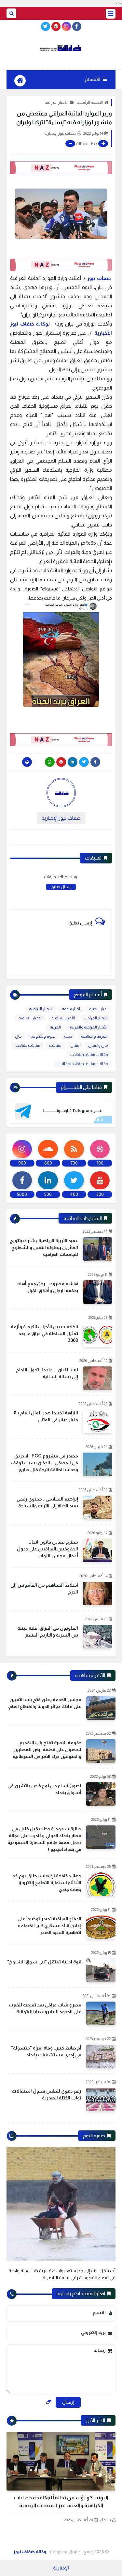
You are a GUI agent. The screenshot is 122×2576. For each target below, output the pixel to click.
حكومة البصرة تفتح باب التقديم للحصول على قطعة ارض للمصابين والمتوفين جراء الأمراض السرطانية (47, 1749)
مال (18, 1036)
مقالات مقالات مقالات (89, 1055)
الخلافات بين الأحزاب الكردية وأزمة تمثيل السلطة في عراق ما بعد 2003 (44, 1334)
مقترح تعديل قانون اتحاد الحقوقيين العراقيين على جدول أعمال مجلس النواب (47, 1549)
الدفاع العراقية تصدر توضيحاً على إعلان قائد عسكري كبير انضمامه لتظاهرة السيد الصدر (49, 1926)
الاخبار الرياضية (41, 1009)
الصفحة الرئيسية (90, 102)
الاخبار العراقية (56, 102)
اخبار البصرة (98, 1009)
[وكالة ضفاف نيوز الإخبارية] (61, 48)
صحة (68, 1036)
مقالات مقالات (28, 1045)
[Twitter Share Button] (84, 762)
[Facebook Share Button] (95, 762)
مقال (75, 1045)
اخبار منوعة (71, 1009)
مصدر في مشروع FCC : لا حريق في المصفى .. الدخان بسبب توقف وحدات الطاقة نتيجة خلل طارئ (45, 1463)
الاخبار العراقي (96, 1018)
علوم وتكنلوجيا (43, 1036)
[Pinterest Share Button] (73, 762)
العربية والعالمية (94, 1036)
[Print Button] (27, 762)
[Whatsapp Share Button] (50, 762)
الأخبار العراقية (63, 1018)
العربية (55, 1027)
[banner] (61, 168)
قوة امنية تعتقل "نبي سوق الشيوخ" (44, 1962)
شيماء (106, 2520)
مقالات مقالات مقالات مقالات (83, 1064)
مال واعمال (98, 1045)
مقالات (55, 1045)
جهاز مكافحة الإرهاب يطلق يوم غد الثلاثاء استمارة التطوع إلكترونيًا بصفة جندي (47, 1882)
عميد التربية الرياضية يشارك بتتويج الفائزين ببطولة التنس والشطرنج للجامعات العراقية (44, 1247)
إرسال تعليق (61, 887)
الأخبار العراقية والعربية (89, 1027)
